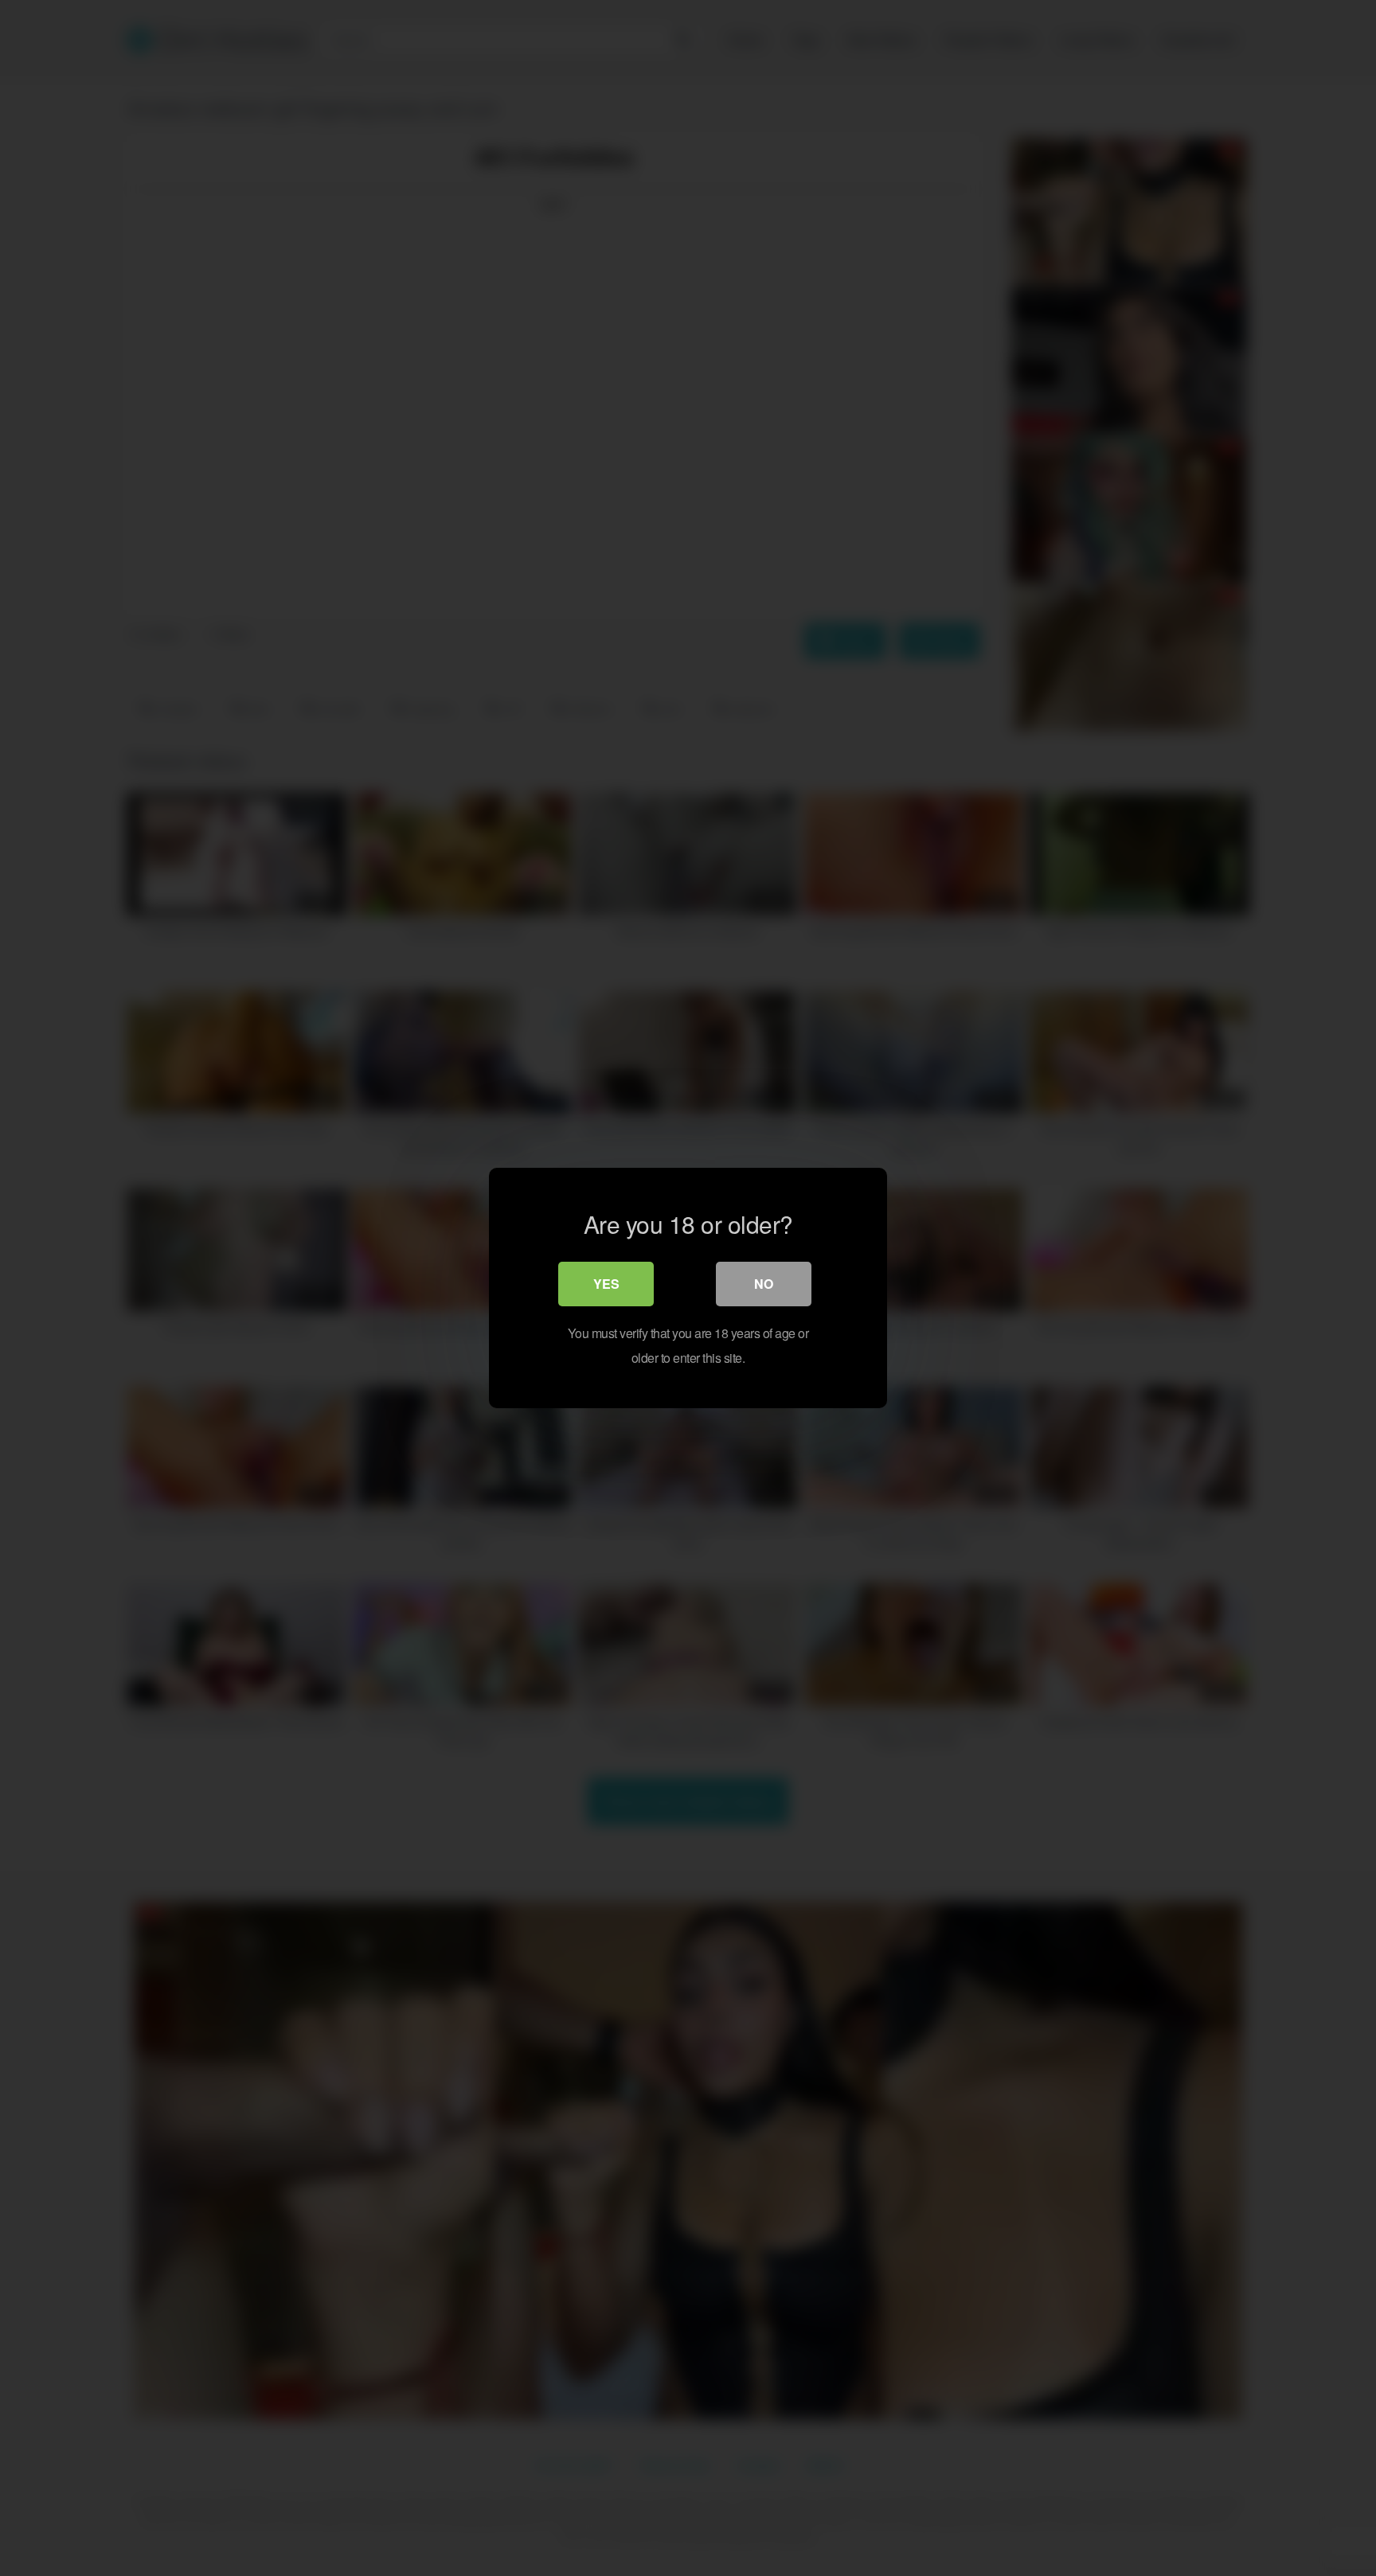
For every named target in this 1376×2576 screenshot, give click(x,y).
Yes (606, 1284)
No (764, 1284)
